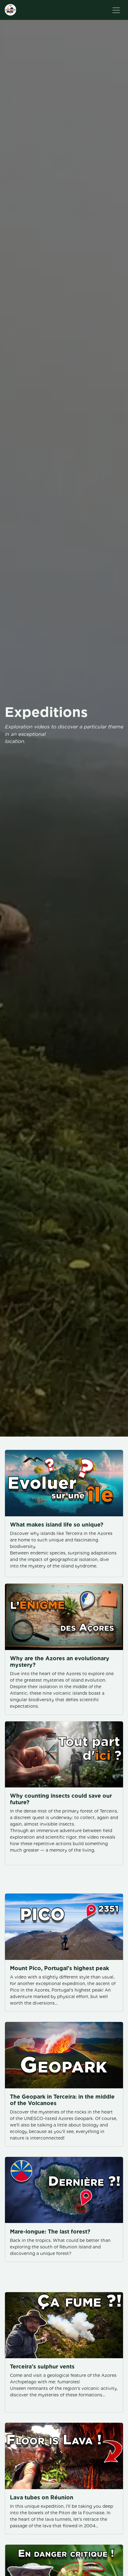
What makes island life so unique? (57, 1525)
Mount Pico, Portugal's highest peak (59, 1968)
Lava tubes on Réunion (42, 2497)
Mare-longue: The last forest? (50, 2232)
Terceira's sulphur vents (42, 2366)
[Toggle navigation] (116, 10)
